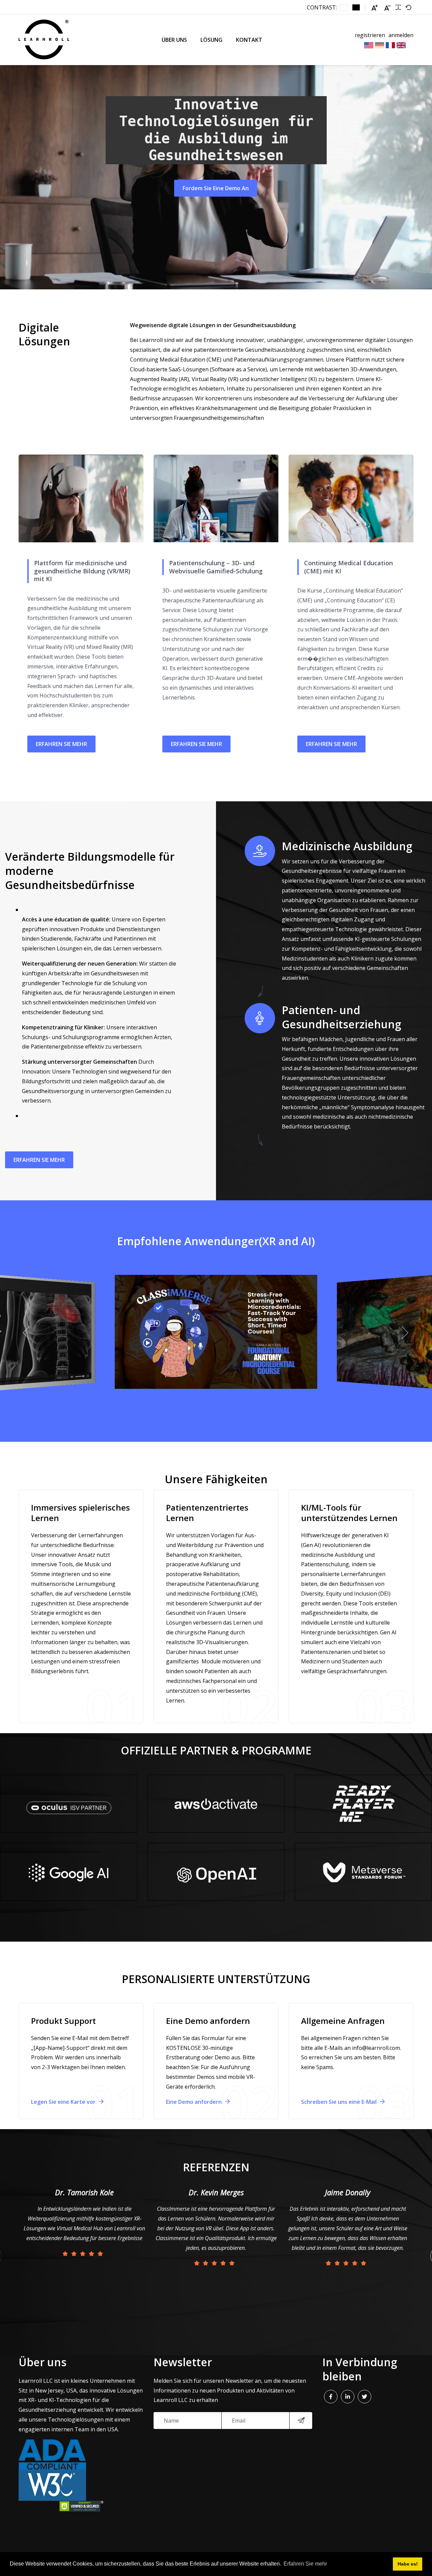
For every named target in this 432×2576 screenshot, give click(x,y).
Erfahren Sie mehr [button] (305, 2564)
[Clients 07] (216, 1804)
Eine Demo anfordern (195, 2102)
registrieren (370, 35)
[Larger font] (375, 8)
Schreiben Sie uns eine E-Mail (340, 2102)
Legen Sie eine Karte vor (64, 2102)
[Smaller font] (387, 8)
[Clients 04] (69, 1872)
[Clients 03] (69, 1804)
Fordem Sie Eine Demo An (216, 188)
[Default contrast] (344, 7)
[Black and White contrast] (356, 7)
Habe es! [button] (408, 2564)
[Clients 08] (363, 1872)
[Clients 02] (216, 1872)
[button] (27, 1333)
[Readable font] (398, 7)
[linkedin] (348, 2397)
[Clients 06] (363, 1804)
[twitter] (364, 2397)
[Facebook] (331, 2397)
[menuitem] (174, 40)
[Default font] (408, 7)
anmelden (401, 35)
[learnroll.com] (44, 40)
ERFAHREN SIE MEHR (61, 744)
